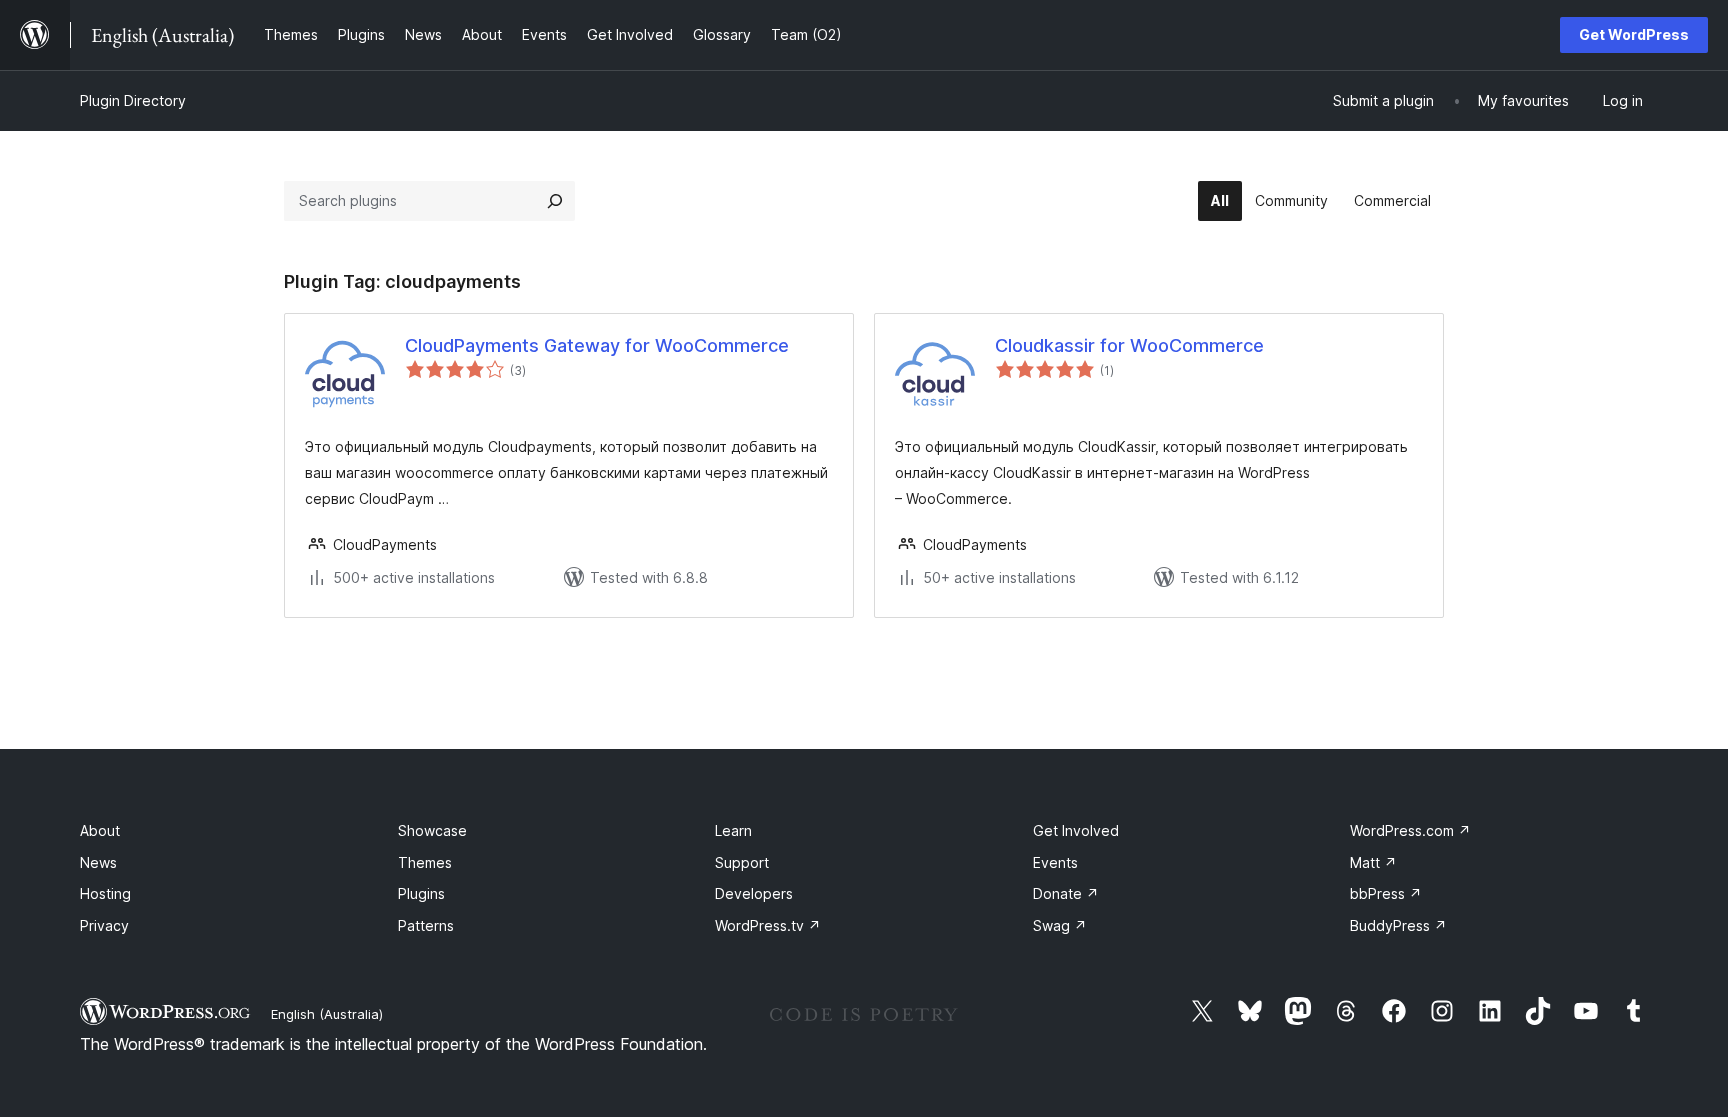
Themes (425, 862)
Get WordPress (1634, 34)
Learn (733, 830)
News (98, 862)
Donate (1066, 893)
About (100, 830)
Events (1055, 862)
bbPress (1386, 893)
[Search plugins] (555, 201)
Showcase (432, 830)
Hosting (105, 893)
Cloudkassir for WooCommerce (1129, 345)
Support (742, 862)
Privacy (104, 925)
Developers (754, 893)
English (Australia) (327, 1014)
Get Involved (1076, 830)
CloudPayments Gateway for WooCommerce (597, 345)
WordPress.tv (768, 925)
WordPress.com (1410, 830)
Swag (1060, 925)
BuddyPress (1398, 925)
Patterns (426, 925)
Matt (1373, 862)
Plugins (421, 893)
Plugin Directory (133, 100)
